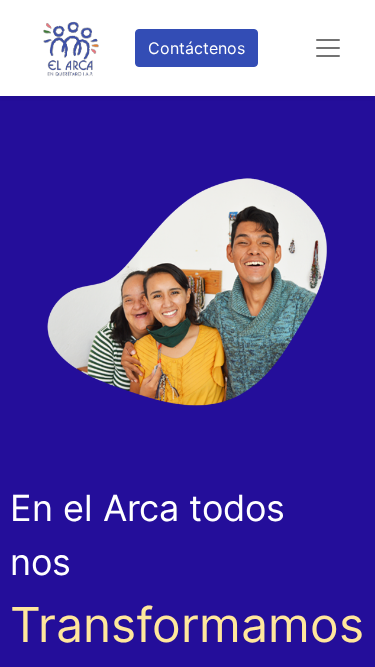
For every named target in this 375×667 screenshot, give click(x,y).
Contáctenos (196, 48)
